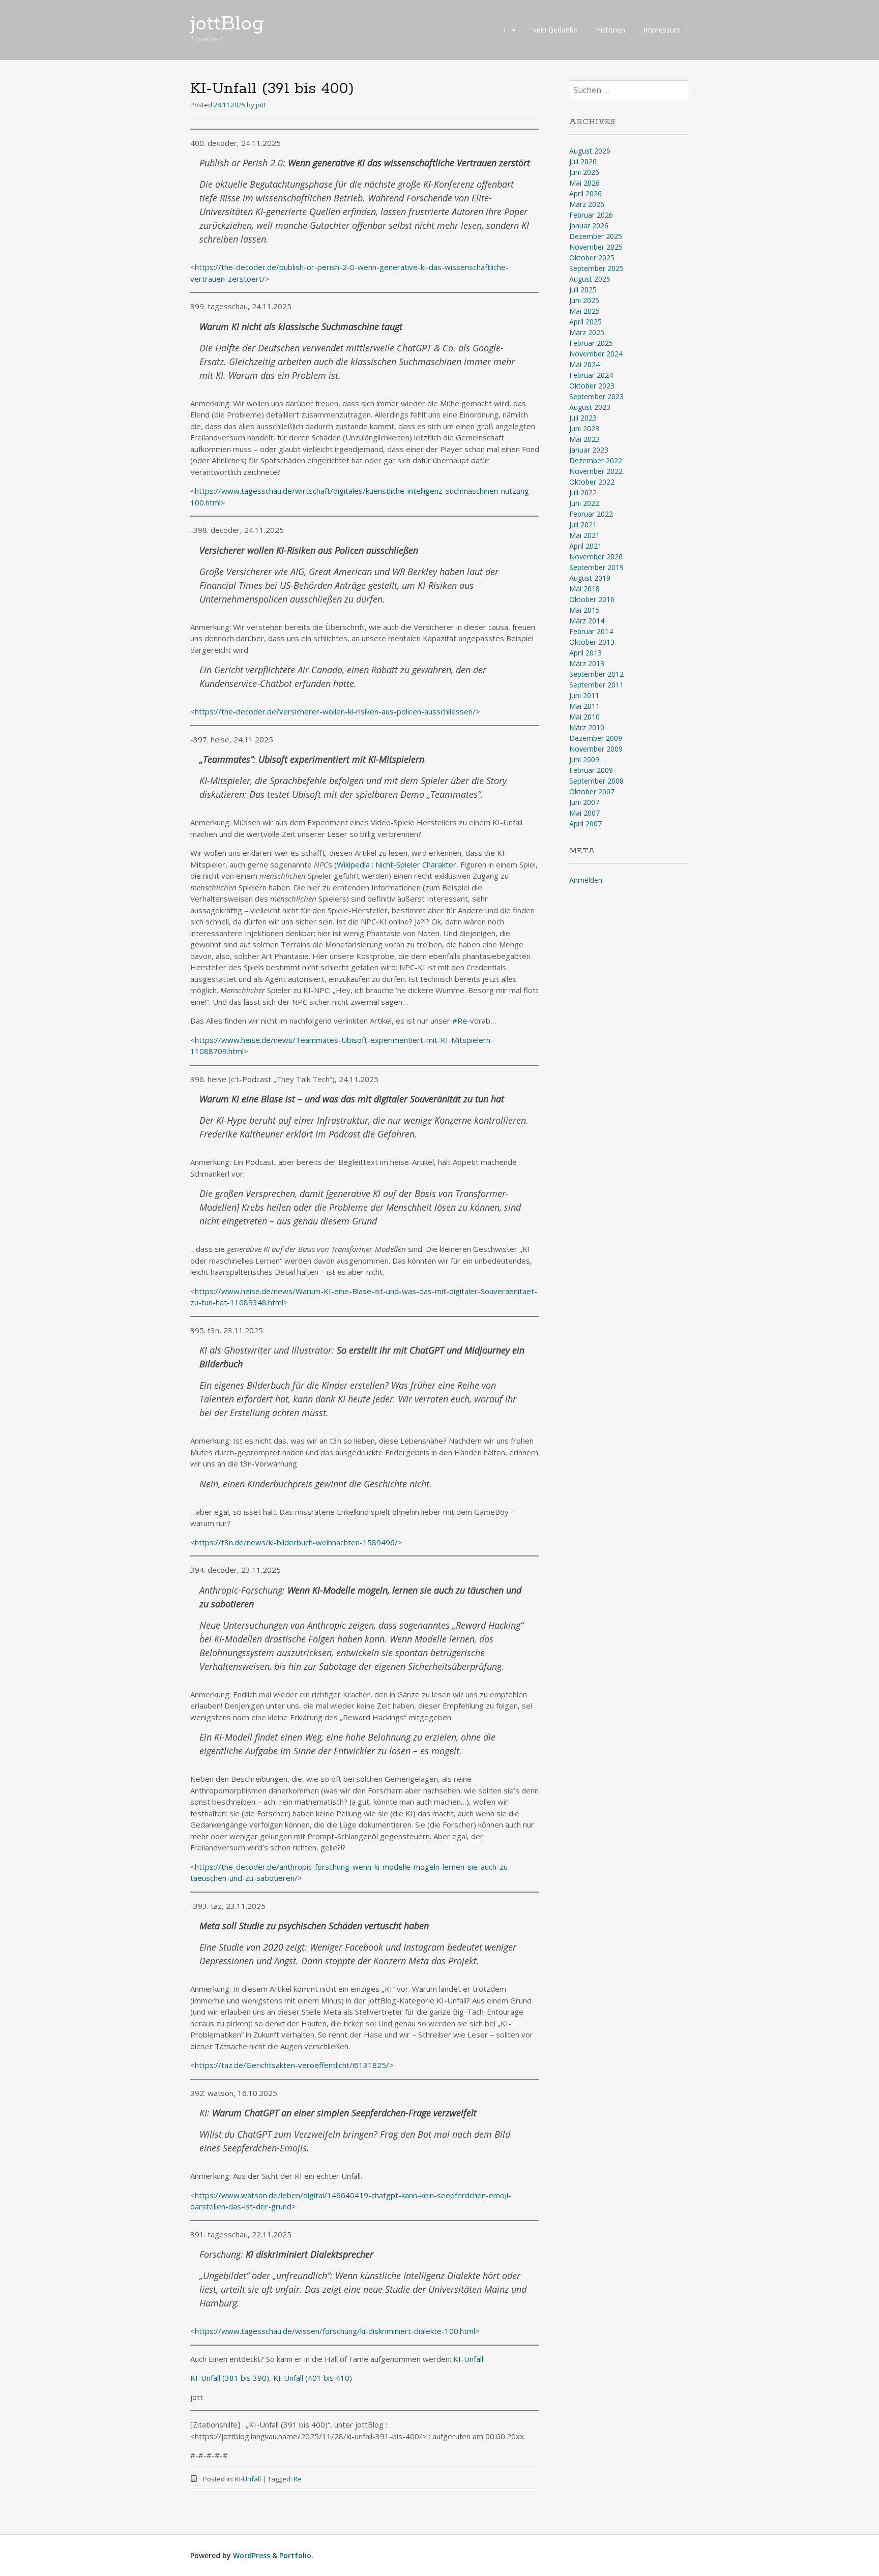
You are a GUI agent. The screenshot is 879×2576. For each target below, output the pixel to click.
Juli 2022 (583, 492)
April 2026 (585, 193)
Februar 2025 (591, 343)
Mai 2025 (584, 311)
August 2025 (590, 279)
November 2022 (596, 471)
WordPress (252, 2555)
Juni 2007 (584, 802)
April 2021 (585, 546)
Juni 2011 (584, 695)
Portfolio (295, 2555)
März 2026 (587, 204)
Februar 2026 (591, 215)
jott (261, 105)
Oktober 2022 (592, 482)
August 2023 (590, 407)
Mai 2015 (584, 610)
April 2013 (585, 653)
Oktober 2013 (592, 642)
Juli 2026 (583, 161)
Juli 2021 (583, 525)
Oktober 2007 (592, 791)
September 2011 (596, 685)
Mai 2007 (584, 813)
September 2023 (596, 396)
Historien (610, 30)
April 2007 (585, 823)
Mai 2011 (584, 706)
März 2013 (587, 663)
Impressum (662, 30)
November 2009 (596, 749)
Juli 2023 (583, 418)
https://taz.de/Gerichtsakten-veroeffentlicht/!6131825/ (292, 2065)
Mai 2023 (584, 439)
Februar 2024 (591, 375)
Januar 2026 (589, 226)
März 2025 (587, 332)
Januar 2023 (589, 450)
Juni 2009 (584, 759)
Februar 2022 (591, 514)
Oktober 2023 (592, 386)
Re (298, 2479)
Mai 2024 (584, 364)
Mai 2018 (584, 589)
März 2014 (587, 621)
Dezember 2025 (596, 236)
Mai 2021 (584, 535)
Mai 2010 (584, 717)
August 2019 (590, 578)
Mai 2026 (584, 183)
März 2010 (587, 727)
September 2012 (596, 674)
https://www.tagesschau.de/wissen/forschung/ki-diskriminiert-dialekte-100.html (335, 2331)
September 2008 (596, 781)
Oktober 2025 (592, 258)
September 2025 (596, 268)
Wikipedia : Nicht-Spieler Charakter (397, 864)
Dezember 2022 (596, 460)
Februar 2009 (591, 770)
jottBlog (227, 24)
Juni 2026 (584, 172)
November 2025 (596, 247)
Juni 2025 (584, 300)
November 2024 (596, 354)
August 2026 (590, 151)
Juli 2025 (583, 290)
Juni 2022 (584, 503)
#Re (460, 1021)
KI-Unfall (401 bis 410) (313, 2378)
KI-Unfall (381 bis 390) (230, 2378)
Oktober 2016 (592, 599)
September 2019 (596, 567)
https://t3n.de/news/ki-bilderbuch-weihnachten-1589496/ (296, 1542)
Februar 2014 (591, 631)
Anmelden (586, 880)
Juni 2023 (584, 428)
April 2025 (585, 322)
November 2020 (596, 557)
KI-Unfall (468, 2359)
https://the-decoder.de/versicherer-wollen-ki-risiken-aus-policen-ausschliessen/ (335, 711)
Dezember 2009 (596, 738)
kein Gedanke (555, 30)
